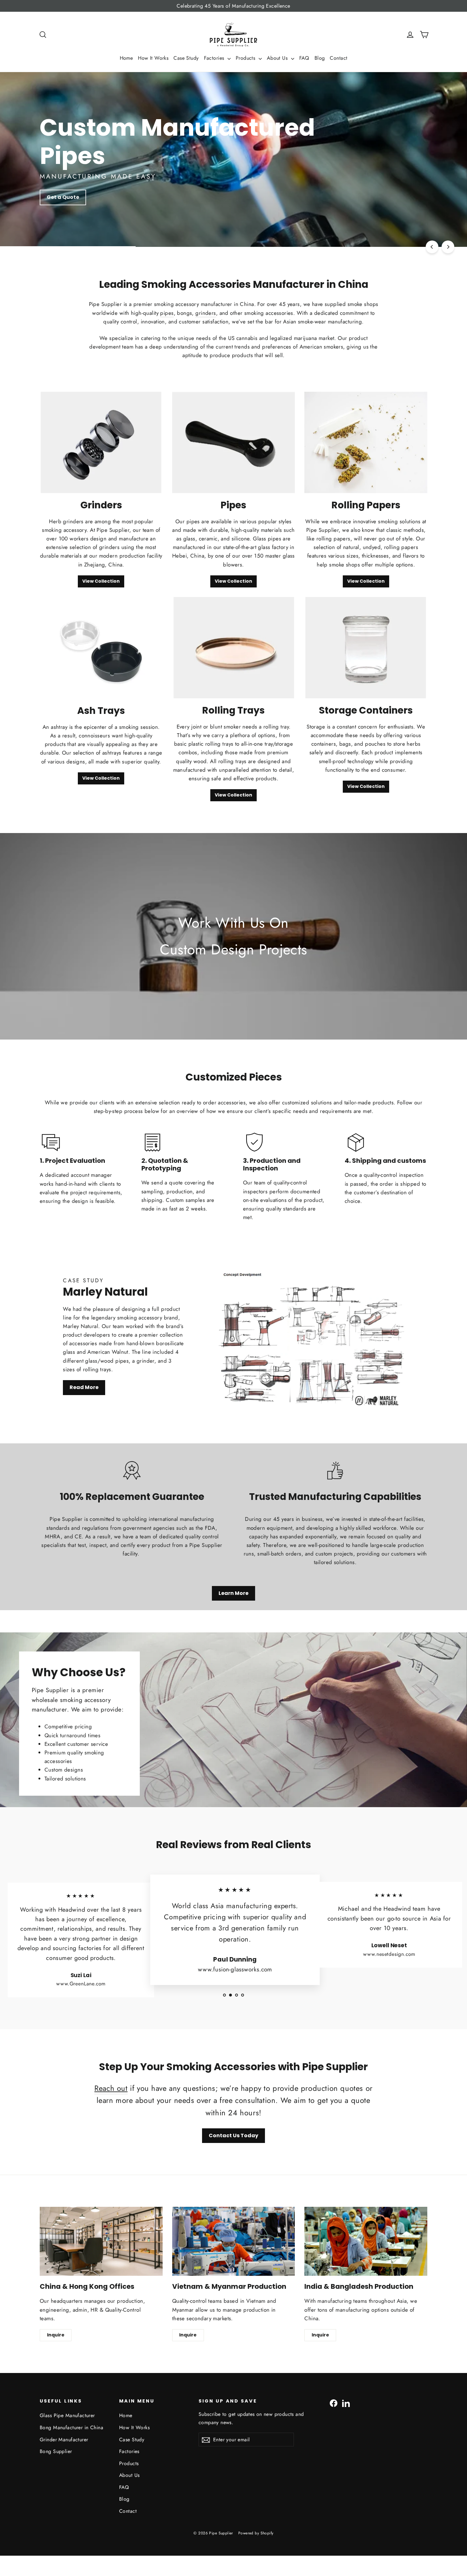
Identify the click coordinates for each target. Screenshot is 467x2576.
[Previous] (432, 247)
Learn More (233, 1593)
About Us (278, 58)
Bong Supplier (56, 2451)
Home (126, 58)
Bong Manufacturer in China (71, 2427)
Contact (338, 58)
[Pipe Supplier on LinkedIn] (346, 2403)
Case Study (186, 58)
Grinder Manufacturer (64, 2440)
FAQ (304, 58)
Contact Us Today (233, 2135)
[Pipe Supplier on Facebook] (334, 2403)
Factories (215, 58)
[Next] (448, 247)
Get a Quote (63, 197)
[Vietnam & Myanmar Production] (234, 2241)
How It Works (153, 58)
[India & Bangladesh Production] (366, 2241)
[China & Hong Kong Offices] (101, 2241)
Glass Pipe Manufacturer (67, 2415)
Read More (84, 1387)
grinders (206, 313)
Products (246, 58)
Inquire (56, 2335)
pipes (167, 313)
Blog (320, 58)
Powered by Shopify (256, 2533)
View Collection (101, 581)
